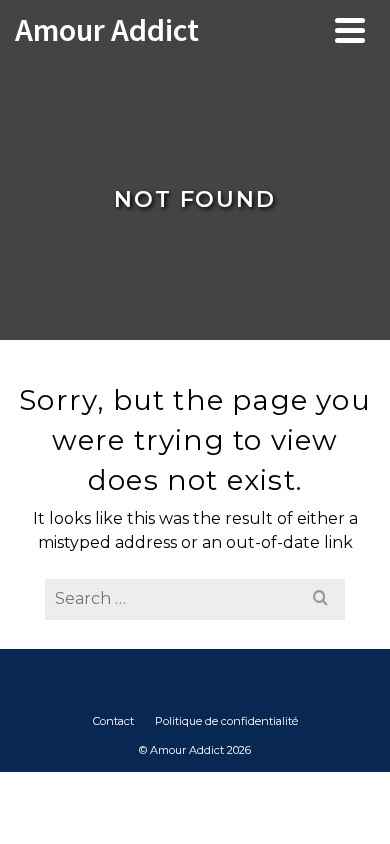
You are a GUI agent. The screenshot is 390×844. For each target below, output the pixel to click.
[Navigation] (350, 30)
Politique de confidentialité (226, 721)
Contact (113, 721)
